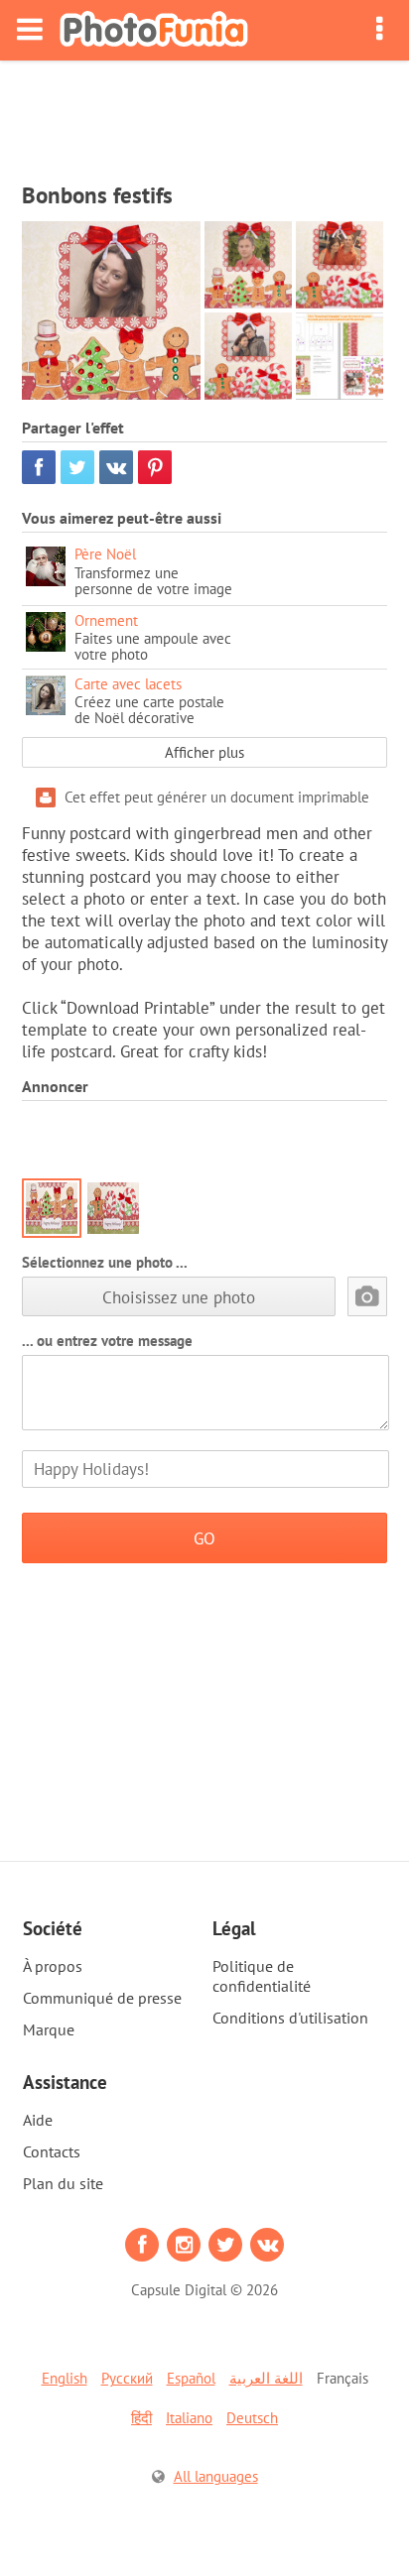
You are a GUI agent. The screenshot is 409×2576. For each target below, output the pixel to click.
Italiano (189, 2418)
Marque (49, 2029)
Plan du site (63, 2183)
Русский (127, 2378)
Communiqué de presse (102, 1998)
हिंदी (141, 2418)
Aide (38, 2120)
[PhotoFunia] (154, 30)
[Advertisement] (204, 115)
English (65, 2378)
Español (191, 2378)
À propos (53, 1966)
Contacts (52, 2151)
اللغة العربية (266, 2378)
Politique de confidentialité (262, 1976)
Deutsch (252, 2418)
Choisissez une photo (179, 1297)
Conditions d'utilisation (290, 2018)
